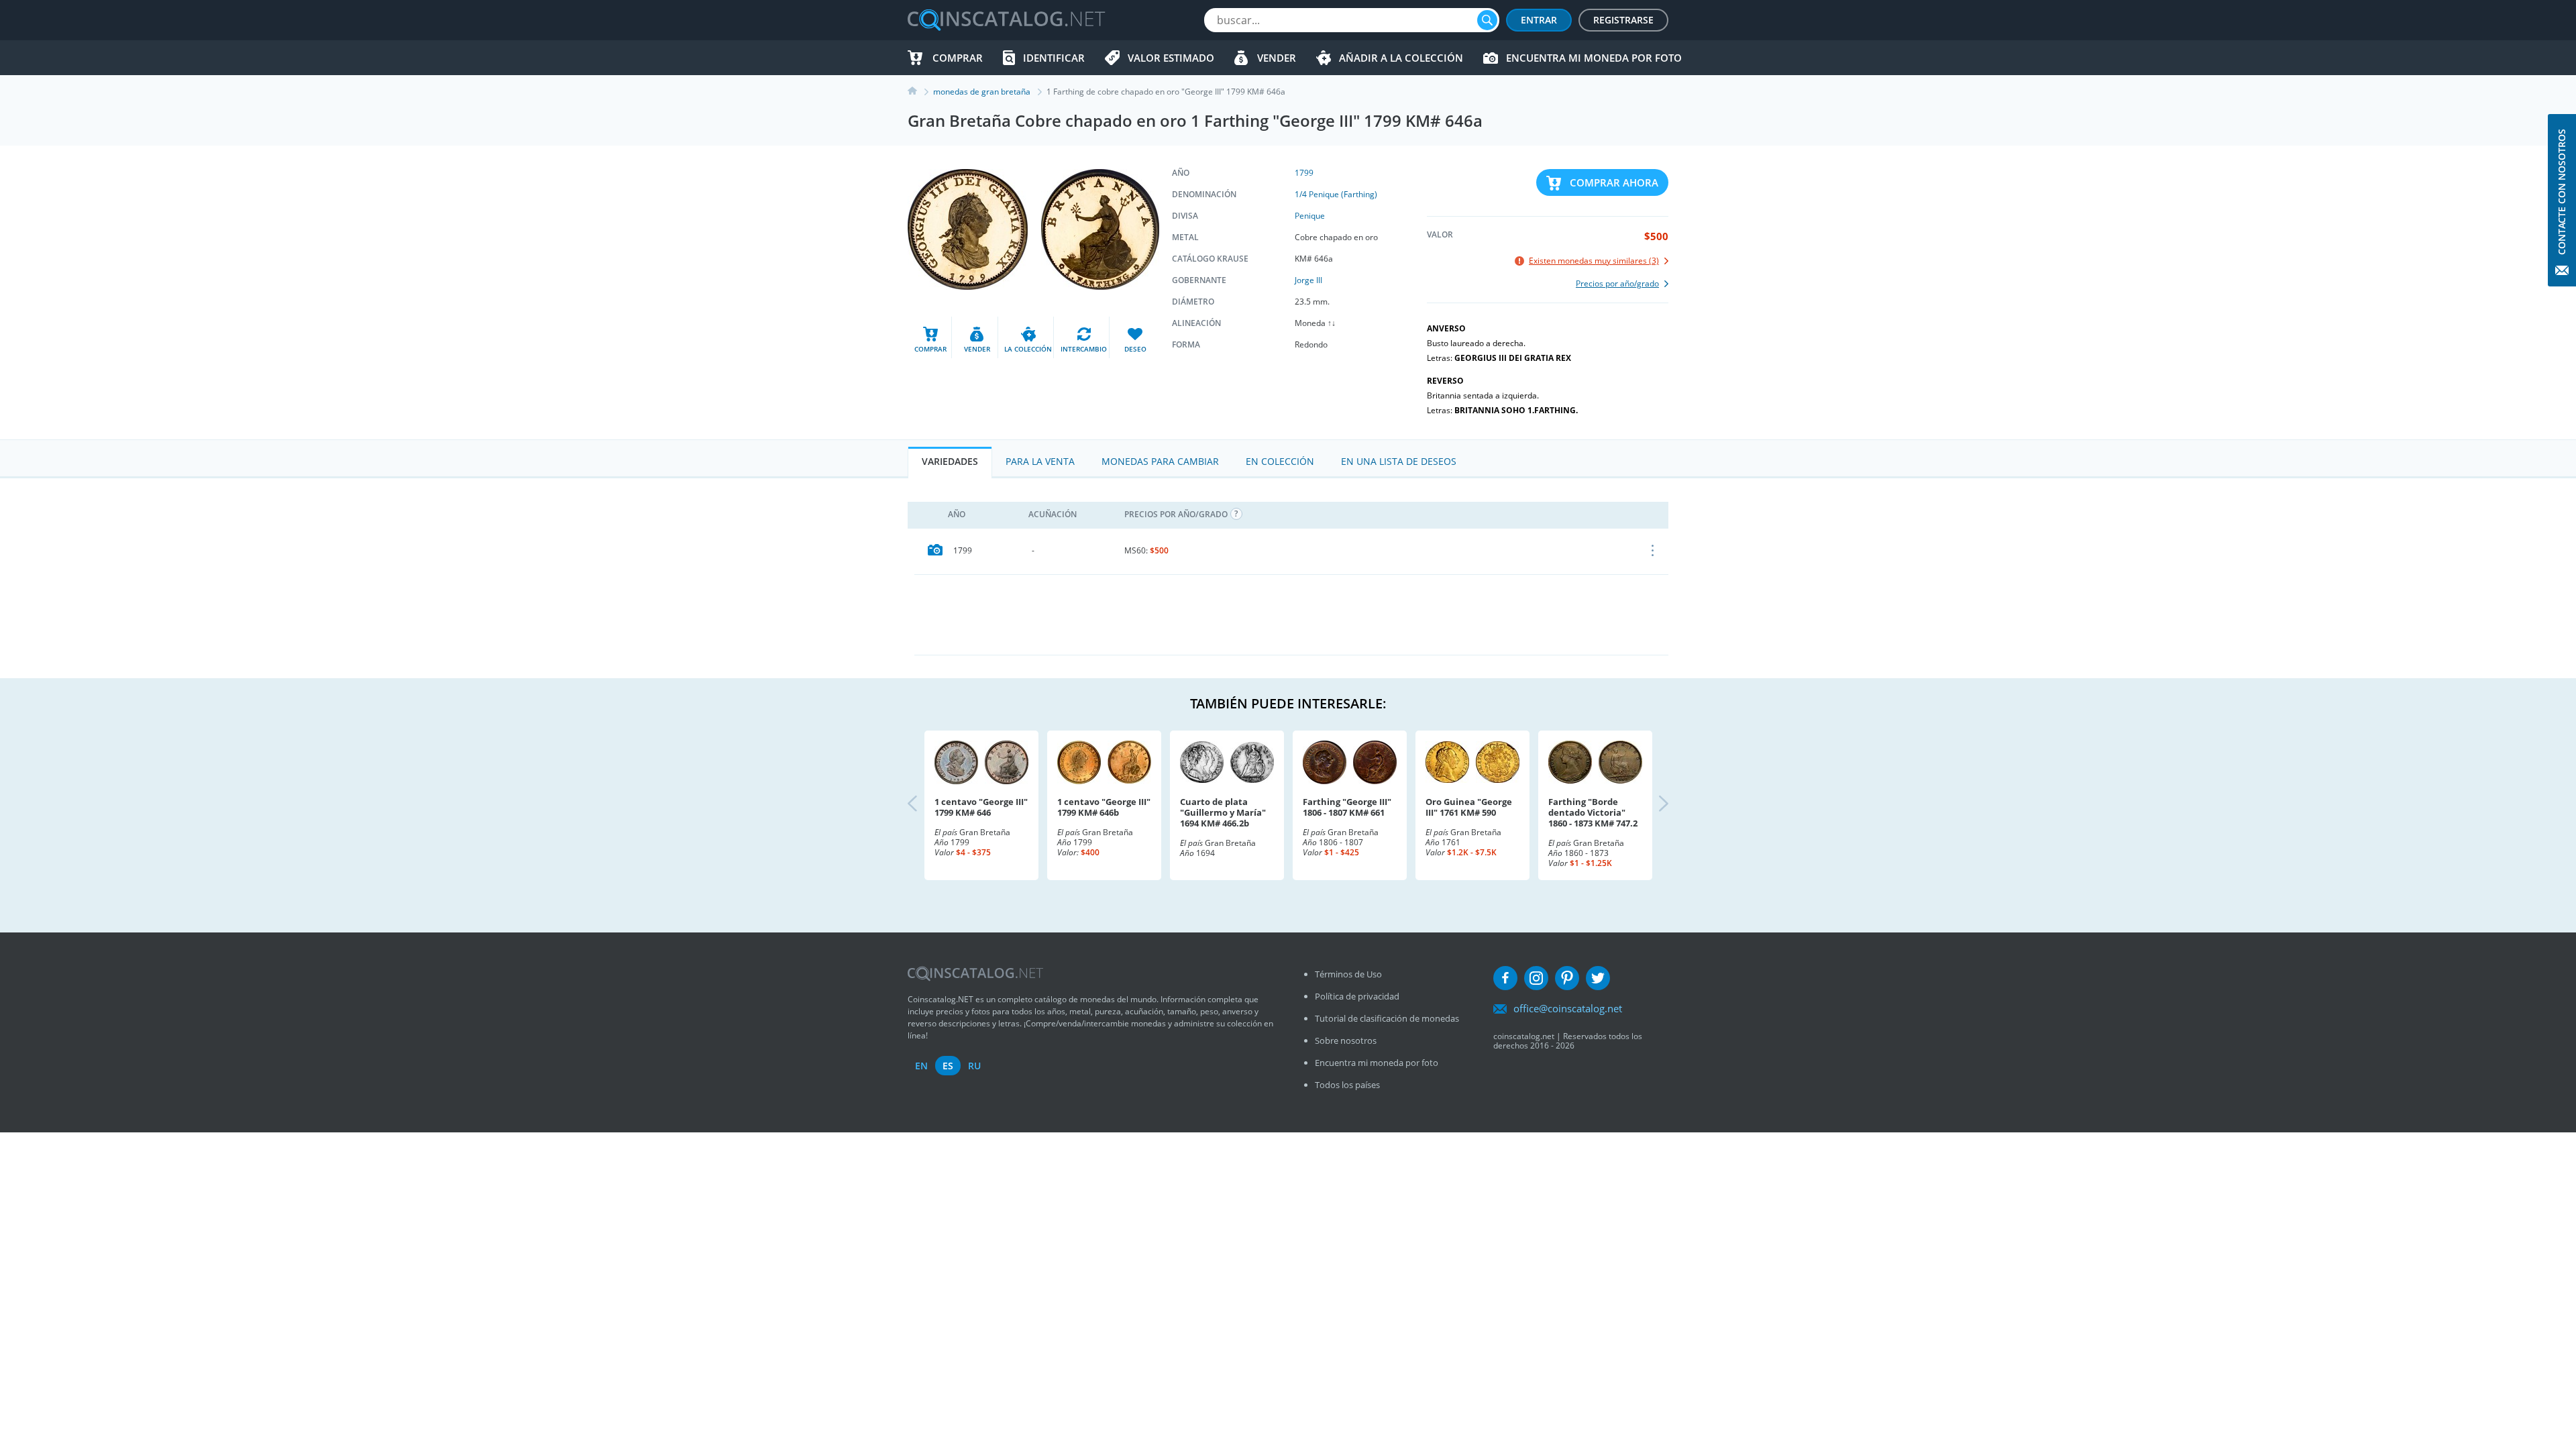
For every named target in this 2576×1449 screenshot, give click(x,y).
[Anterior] (924, 805)
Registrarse (1623, 20)
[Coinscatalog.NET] (1006, 20)
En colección (1280, 461)
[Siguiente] (1652, 805)
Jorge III (1308, 280)
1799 (1304, 173)
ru (974, 1066)
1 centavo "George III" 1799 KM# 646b (1104, 807)
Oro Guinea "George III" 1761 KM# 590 (1469, 807)
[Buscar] (1487, 20)
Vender (1277, 58)
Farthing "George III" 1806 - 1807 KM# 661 (1347, 807)
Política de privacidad (1357, 996)
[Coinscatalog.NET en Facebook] (1505, 978)
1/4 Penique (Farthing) (1336, 194)
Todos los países (1347, 1085)
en (921, 1066)
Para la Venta (1040, 461)
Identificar (1054, 58)
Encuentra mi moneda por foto (1594, 58)
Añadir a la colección (1401, 58)
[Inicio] (920, 92)
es (948, 1066)
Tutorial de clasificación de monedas (1387, 1018)
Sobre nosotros (1346, 1040)
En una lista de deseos (1399, 461)
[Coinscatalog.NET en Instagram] (1536, 978)
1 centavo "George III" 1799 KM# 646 (981, 807)
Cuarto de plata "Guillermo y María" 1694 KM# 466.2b (1223, 812)
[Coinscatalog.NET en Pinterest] (1567, 978)
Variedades (950, 461)
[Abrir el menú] (1653, 551)
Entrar (1539, 20)
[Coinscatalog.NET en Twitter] (1598, 978)
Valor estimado (1171, 58)
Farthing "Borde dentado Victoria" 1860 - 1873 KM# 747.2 (1593, 812)
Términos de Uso (1348, 974)
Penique (1310, 216)
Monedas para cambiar (1160, 461)
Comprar (958, 58)
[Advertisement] (1291, 614)
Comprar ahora (1614, 182)
